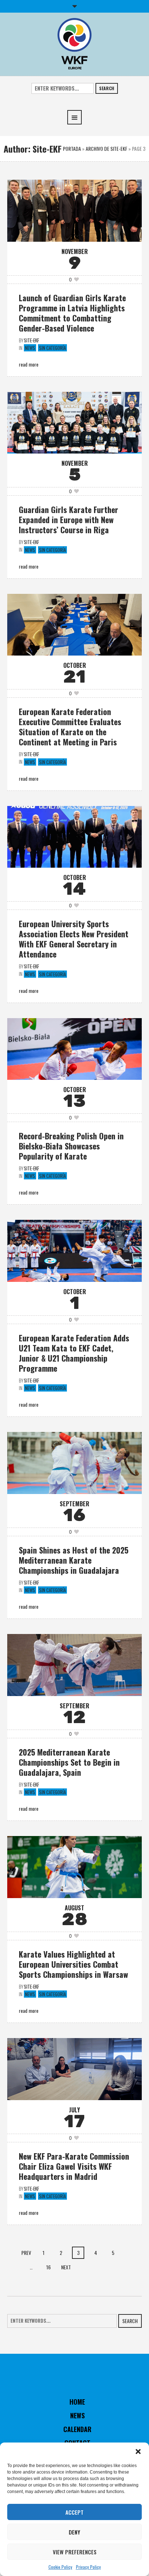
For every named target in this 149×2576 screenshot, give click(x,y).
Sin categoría (52, 348)
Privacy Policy (88, 2567)
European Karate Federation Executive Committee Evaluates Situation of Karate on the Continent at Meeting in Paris (70, 727)
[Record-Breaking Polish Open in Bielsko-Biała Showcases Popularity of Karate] (74, 1048)
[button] (138, 2452)
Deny (74, 2532)
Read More (29, 364)
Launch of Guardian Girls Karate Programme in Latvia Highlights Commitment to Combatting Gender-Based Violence (72, 313)
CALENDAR (77, 2429)
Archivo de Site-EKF (107, 148)
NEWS (77, 2415)
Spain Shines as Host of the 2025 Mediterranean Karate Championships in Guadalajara (74, 1560)
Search (107, 88)
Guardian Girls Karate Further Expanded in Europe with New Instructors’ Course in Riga (69, 520)
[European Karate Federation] (74, 43)
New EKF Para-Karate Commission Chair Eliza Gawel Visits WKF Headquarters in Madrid (74, 2166)
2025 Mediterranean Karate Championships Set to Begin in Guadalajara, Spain (69, 1762)
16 (48, 2267)
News (30, 348)
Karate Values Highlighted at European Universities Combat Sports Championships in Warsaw (73, 1964)
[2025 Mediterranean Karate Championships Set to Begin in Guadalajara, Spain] (74, 1664)
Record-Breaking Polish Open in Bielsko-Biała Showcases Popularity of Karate (71, 1146)
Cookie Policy (60, 2567)
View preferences (75, 2552)
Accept (74, 2512)
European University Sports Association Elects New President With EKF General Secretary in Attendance (74, 939)
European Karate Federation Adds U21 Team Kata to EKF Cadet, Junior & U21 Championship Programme (74, 1353)
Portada (72, 148)
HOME (77, 2402)
